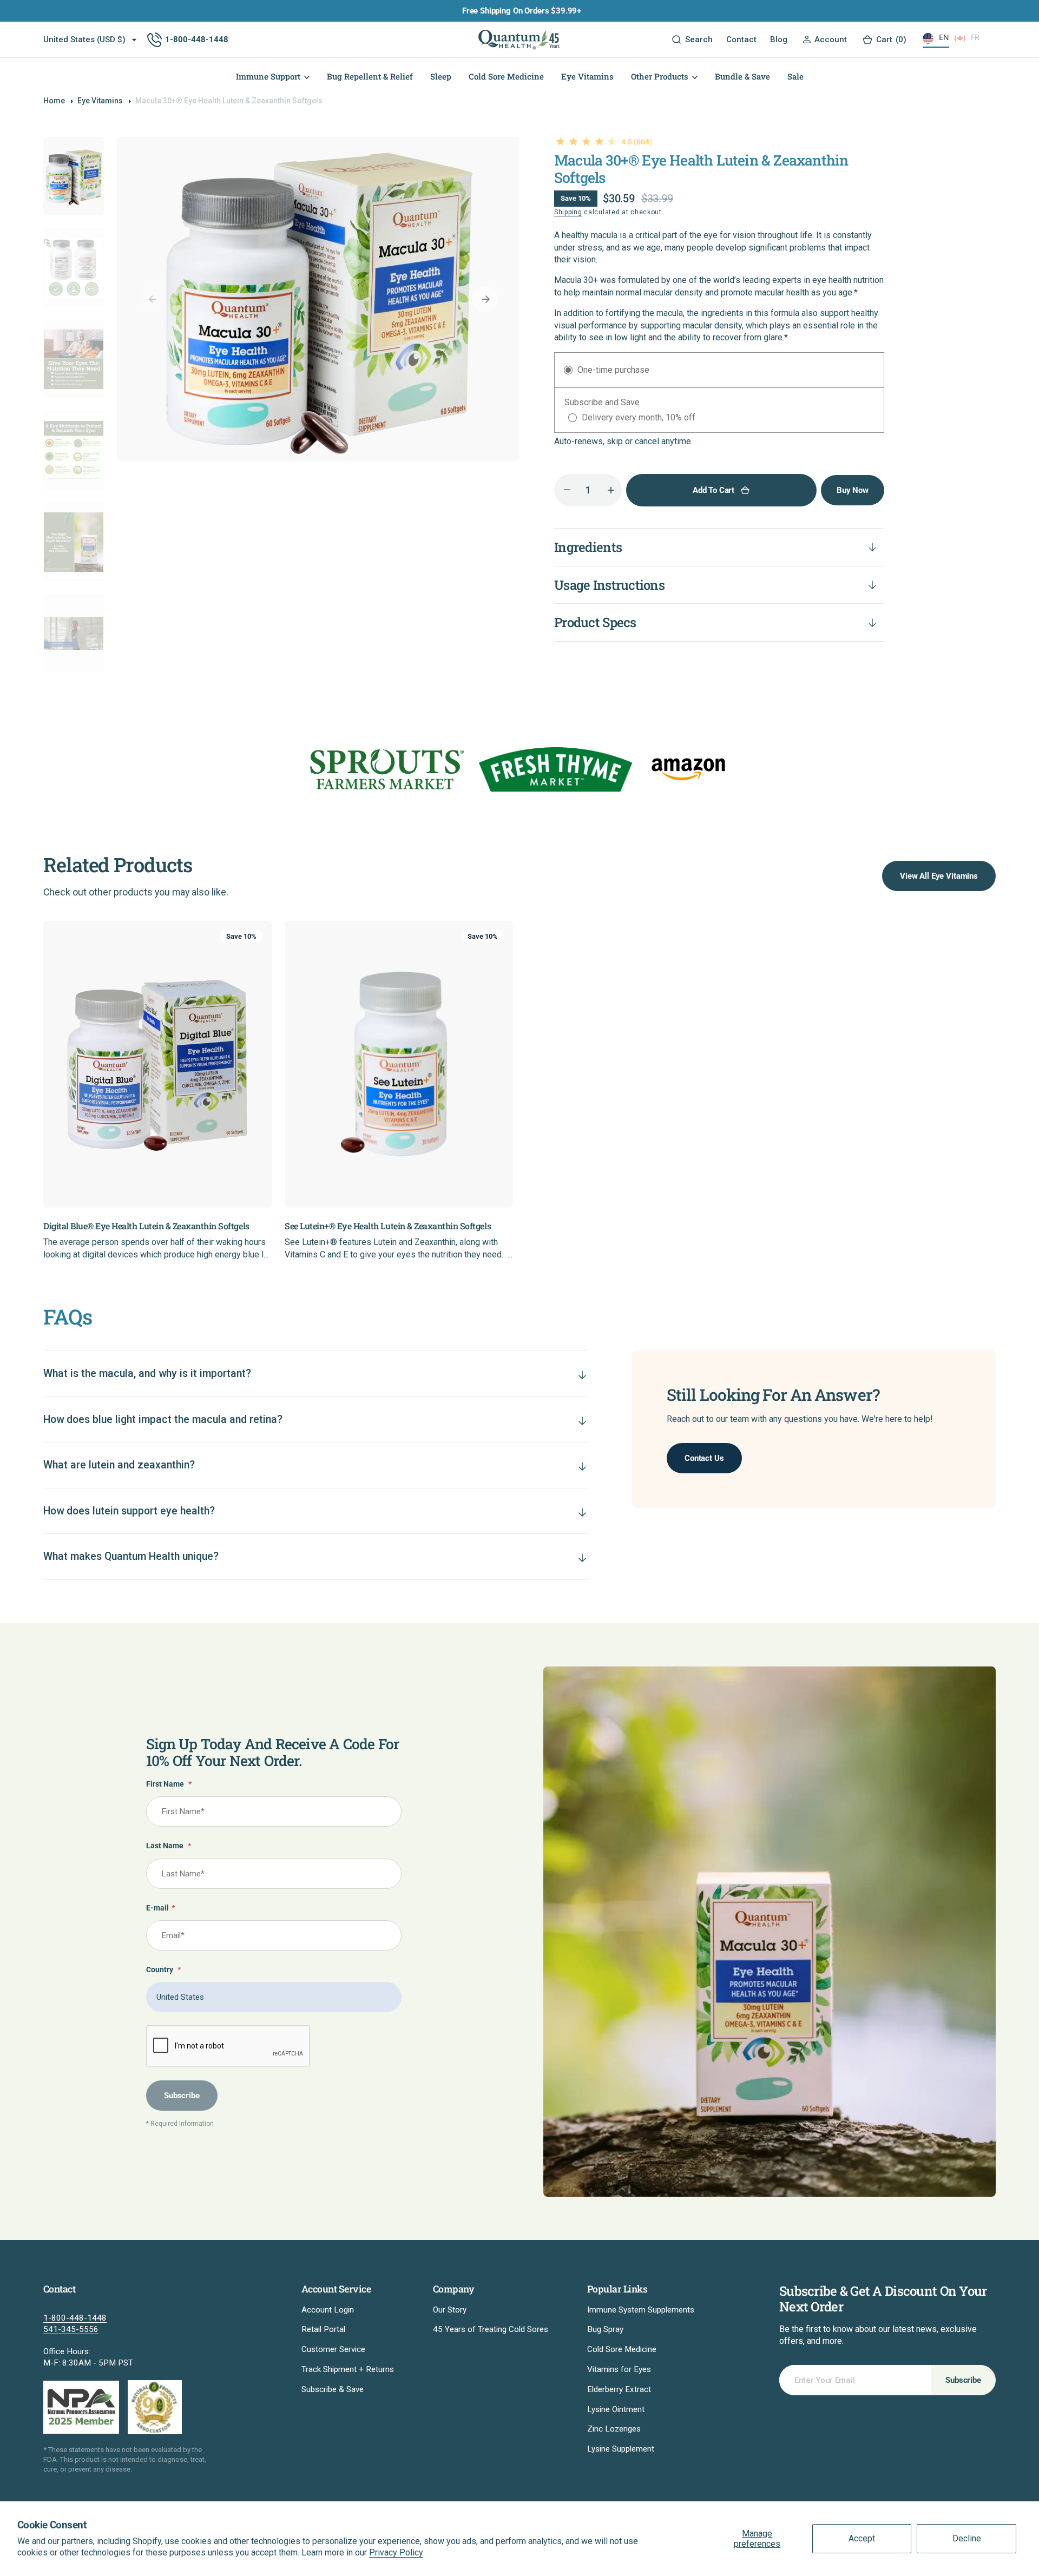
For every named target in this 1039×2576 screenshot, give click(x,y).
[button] (824, 40)
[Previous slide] (43, 1048)
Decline (967, 2538)
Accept (862, 2538)
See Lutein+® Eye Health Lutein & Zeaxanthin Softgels (388, 1226)
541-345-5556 (71, 2329)
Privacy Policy (396, 2552)
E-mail (160, 1908)
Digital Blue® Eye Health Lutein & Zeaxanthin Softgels (146, 1226)
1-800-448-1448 (75, 2318)
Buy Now (853, 490)
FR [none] (975, 37)
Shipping (568, 212)
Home (54, 101)
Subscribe (182, 2096)
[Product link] (157, 1065)
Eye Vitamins (100, 101)
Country (163, 1970)
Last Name (169, 1846)
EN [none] (944, 37)
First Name (169, 1784)
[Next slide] (996, 1048)
